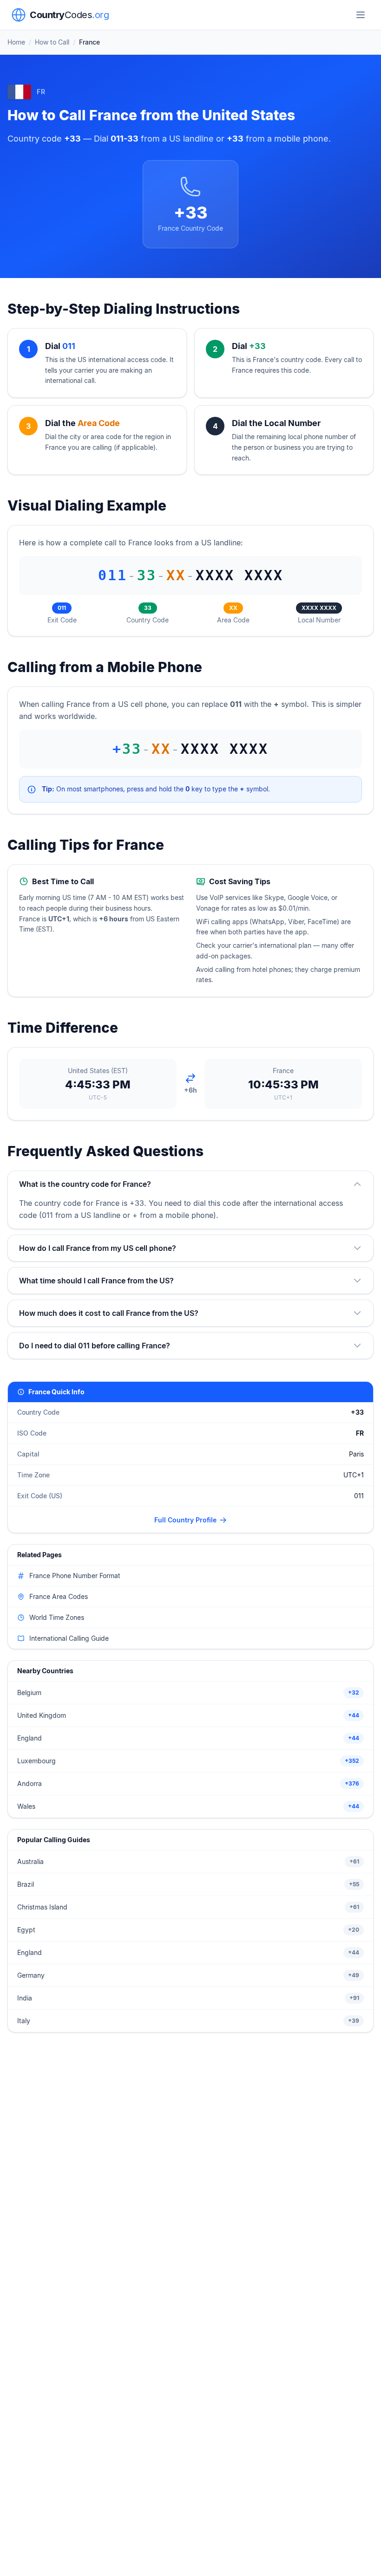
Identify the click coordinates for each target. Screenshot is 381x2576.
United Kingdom (42, 1715)
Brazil (26, 1884)
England (30, 1738)
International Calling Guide (69, 1638)
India (25, 1998)
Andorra (30, 1783)
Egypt (26, 1930)
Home (16, 42)
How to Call (52, 42)
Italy (24, 2021)
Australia (30, 1861)
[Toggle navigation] (361, 15)
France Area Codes (59, 1596)
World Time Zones (57, 1617)
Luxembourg (36, 1761)
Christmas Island (42, 1907)
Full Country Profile (185, 1520)
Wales (26, 1806)
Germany (31, 1975)
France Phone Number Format (75, 1576)
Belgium (29, 1693)
